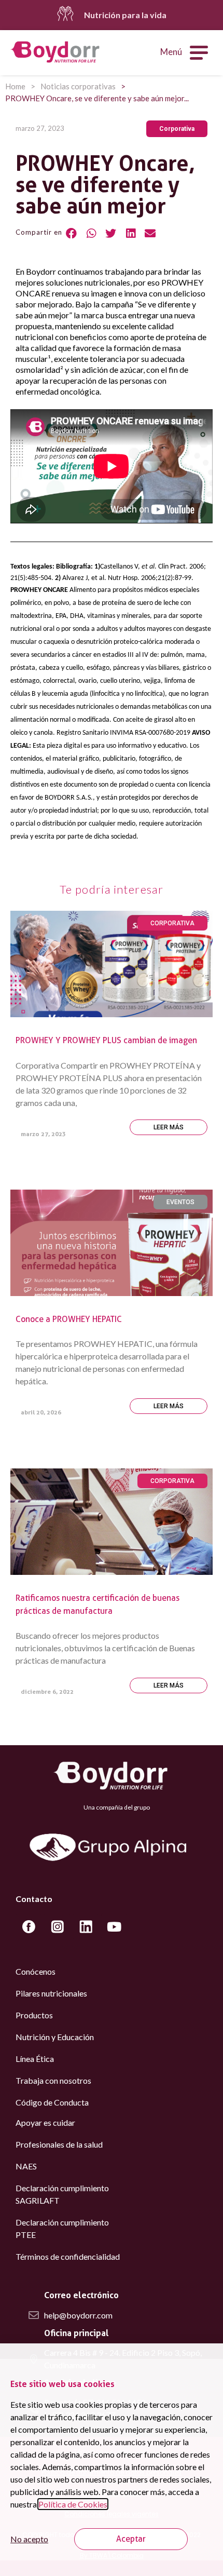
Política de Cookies (73, 2504)
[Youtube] (114, 1926)
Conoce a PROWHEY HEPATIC (69, 1319)
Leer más (169, 1127)
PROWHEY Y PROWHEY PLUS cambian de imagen (106, 1040)
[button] (177, 129)
